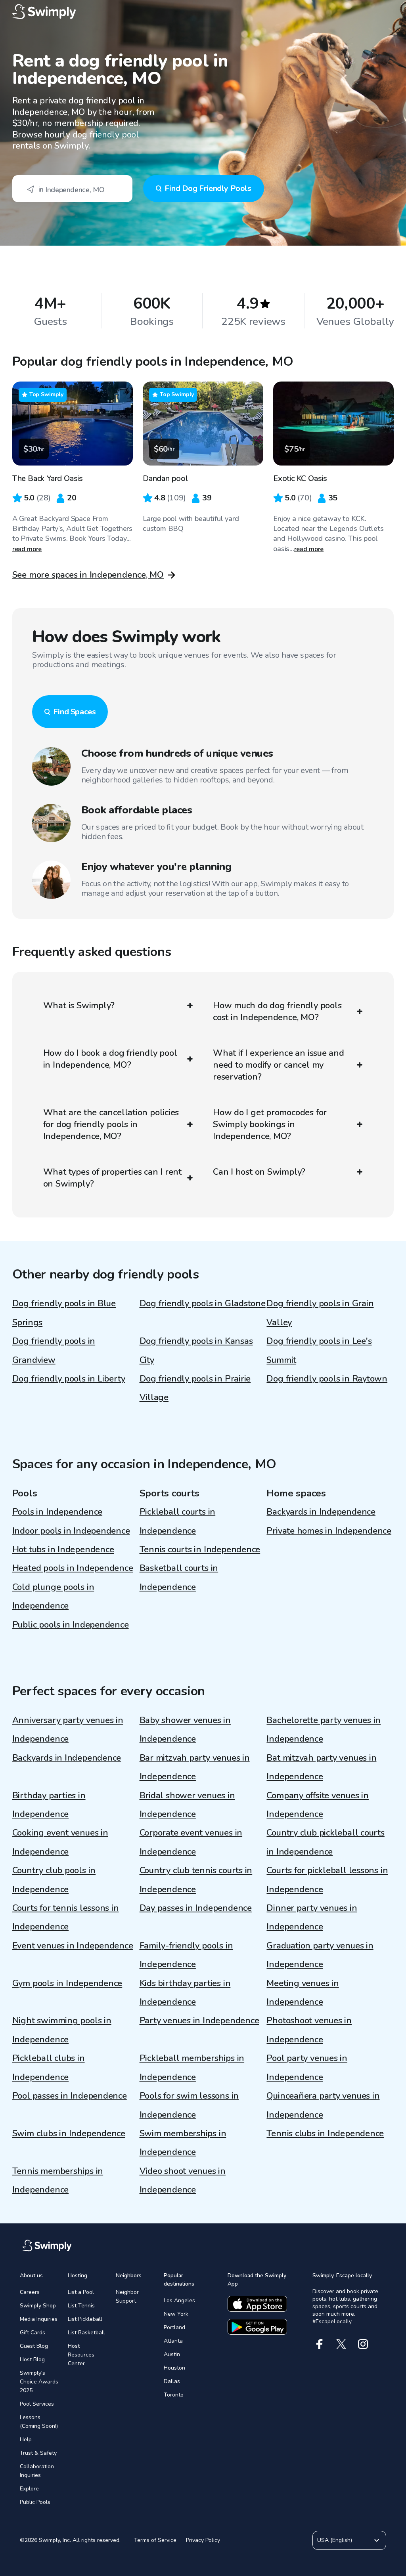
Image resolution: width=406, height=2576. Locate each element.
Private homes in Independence (329, 1531)
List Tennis (81, 2306)
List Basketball (86, 2333)
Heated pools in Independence (73, 1568)
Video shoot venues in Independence (183, 2180)
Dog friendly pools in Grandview (54, 1350)
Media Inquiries (39, 2319)
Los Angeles (179, 2300)
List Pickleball (85, 2319)
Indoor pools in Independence (71, 1531)
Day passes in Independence (196, 1908)
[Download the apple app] (257, 2304)
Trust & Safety (38, 2453)
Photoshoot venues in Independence (309, 2030)
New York (176, 2314)
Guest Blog (34, 2346)
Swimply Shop (38, 2306)
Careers (30, 2292)
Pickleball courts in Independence (178, 1521)
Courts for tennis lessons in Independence (66, 1917)
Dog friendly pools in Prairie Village (195, 1388)
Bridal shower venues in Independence (187, 1805)
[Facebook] (319, 2344)
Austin (172, 2354)
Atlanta (173, 2341)
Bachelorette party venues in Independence (324, 1730)
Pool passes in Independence (70, 2096)
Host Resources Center (81, 2355)
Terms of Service (155, 2540)
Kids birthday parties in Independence (185, 1993)
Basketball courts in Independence (179, 1577)
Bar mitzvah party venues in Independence (195, 1767)
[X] (341, 2344)
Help (26, 2440)
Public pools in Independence (71, 1625)
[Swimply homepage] (203, 12)
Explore (29, 2489)
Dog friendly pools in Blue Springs (64, 1313)
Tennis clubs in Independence (325, 2133)
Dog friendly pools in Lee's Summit (319, 1350)
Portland (174, 2327)
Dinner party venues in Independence (312, 1917)
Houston (174, 2368)
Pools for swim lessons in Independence (189, 2105)
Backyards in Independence (321, 1512)
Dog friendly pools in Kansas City (196, 1350)
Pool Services (37, 2404)
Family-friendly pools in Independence (186, 1955)
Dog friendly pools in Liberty (69, 1379)
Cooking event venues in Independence (60, 1842)
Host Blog (32, 2359)
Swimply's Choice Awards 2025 (39, 2382)
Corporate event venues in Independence (191, 1842)
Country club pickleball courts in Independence (325, 1842)
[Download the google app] (257, 2327)
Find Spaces (75, 712)
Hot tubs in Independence (63, 1549)
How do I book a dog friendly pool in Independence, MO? (110, 1059)
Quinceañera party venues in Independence (323, 2105)
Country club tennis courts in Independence (196, 1880)
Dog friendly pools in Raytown (327, 1379)
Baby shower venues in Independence (185, 1730)
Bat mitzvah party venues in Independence (321, 1767)
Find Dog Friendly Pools (208, 188)
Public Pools (35, 2502)
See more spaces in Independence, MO (88, 575)
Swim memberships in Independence (183, 2143)
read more (27, 549)
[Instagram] (363, 2344)
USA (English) (335, 2540)
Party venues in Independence (199, 2021)
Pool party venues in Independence (307, 2067)
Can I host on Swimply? (259, 1172)
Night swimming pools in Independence (62, 2030)
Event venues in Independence (73, 1946)
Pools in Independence (57, 1512)
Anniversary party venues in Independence (68, 1730)
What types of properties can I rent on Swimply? (112, 1178)
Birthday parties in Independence (49, 1805)
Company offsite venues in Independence (318, 1805)
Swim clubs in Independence (69, 2133)
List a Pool (81, 2292)
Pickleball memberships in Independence (192, 2067)
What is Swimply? (79, 1006)
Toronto (174, 2395)
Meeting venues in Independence (303, 1993)
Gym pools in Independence (67, 1983)
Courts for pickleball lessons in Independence (327, 1880)
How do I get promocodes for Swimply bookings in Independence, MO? (270, 1124)
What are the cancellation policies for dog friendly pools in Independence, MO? (111, 1124)
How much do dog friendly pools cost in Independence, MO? (277, 1011)
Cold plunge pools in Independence (53, 1596)
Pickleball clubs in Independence (49, 2067)
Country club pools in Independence (54, 1880)
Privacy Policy (203, 2540)
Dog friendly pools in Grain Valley (320, 1313)
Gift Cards (33, 2333)
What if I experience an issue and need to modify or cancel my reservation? (279, 1065)
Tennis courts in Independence (200, 1549)
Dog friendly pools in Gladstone (203, 1303)
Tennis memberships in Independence (58, 2180)
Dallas (172, 2381)
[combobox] (72, 189)
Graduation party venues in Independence (320, 1955)
